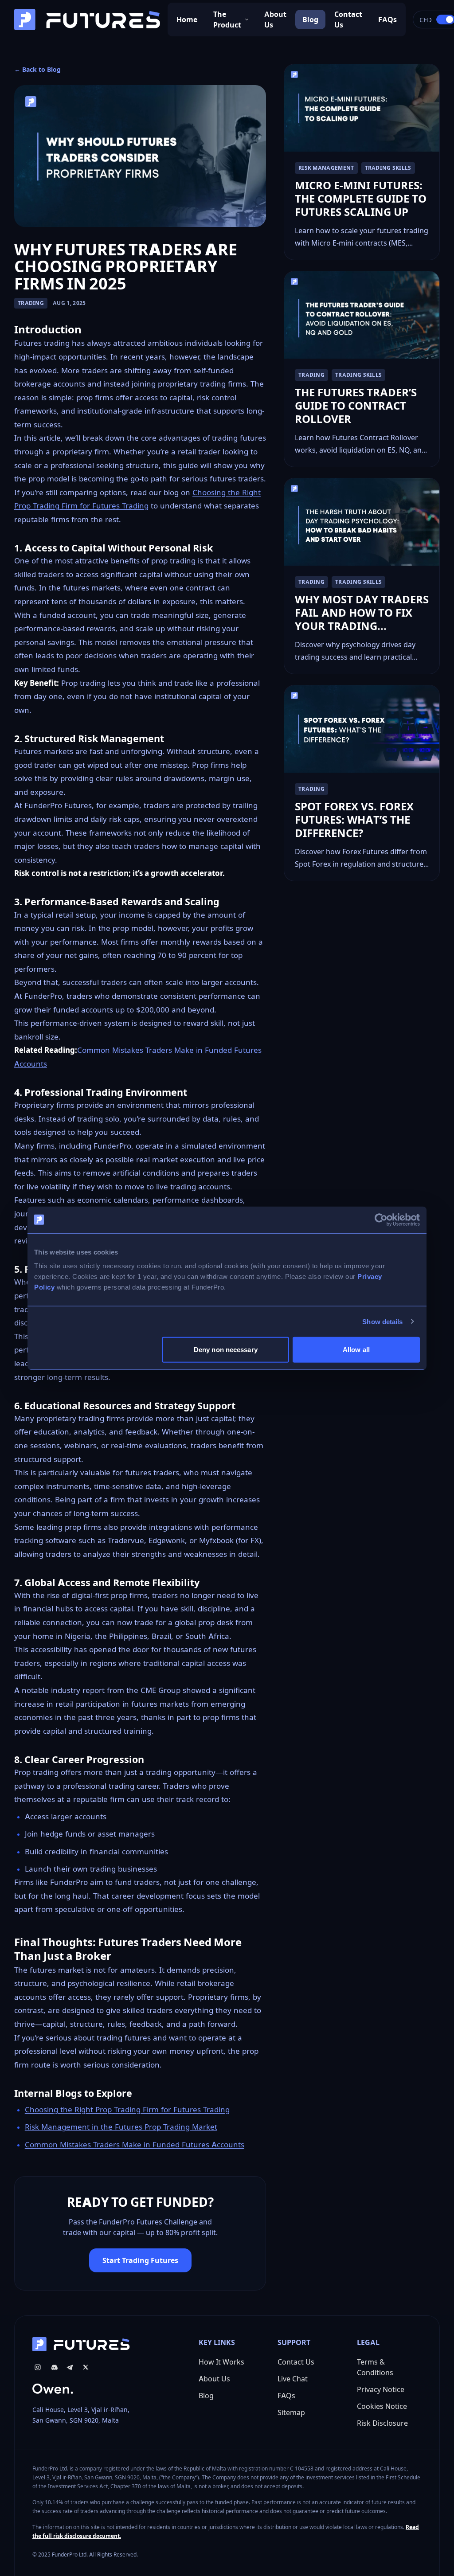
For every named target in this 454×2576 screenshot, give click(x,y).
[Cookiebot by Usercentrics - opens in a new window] (381, 1220)
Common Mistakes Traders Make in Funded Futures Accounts (135, 2145)
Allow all (356, 1350)
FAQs (387, 20)
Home (187, 20)
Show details (382, 1321)
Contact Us (348, 20)
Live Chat (293, 2379)
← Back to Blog (37, 69)
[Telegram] (70, 2367)
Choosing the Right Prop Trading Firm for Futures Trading (127, 2110)
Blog (310, 20)
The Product (227, 20)
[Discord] (54, 2367)
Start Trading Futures (140, 2260)
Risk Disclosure (382, 2423)
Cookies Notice (382, 2406)
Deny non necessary (226, 1350)
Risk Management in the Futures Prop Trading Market (121, 2127)
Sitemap (291, 2412)
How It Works (221, 2362)
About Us (275, 20)
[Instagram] (38, 2367)
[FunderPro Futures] (87, 20)
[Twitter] (86, 2367)
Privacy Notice (381, 2389)
